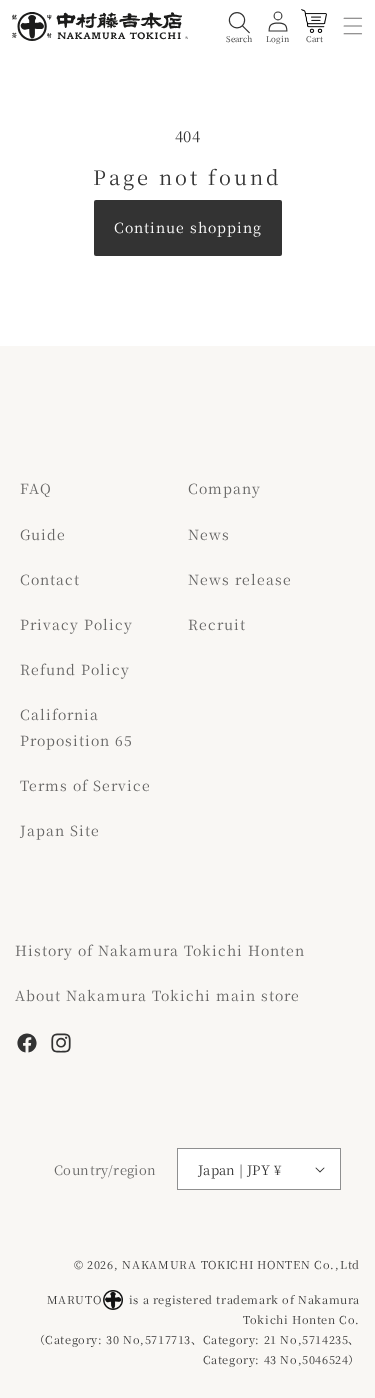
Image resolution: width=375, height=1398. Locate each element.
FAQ (36, 488)
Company (224, 488)
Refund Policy (75, 669)
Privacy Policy (76, 624)
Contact (50, 579)
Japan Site (60, 830)
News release (240, 579)
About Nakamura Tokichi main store (157, 995)
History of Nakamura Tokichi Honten (160, 950)
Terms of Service (85, 785)
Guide (43, 534)
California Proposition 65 (76, 726)
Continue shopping (188, 227)
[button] (239, 26)
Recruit (217, 624)
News (209, 534)
